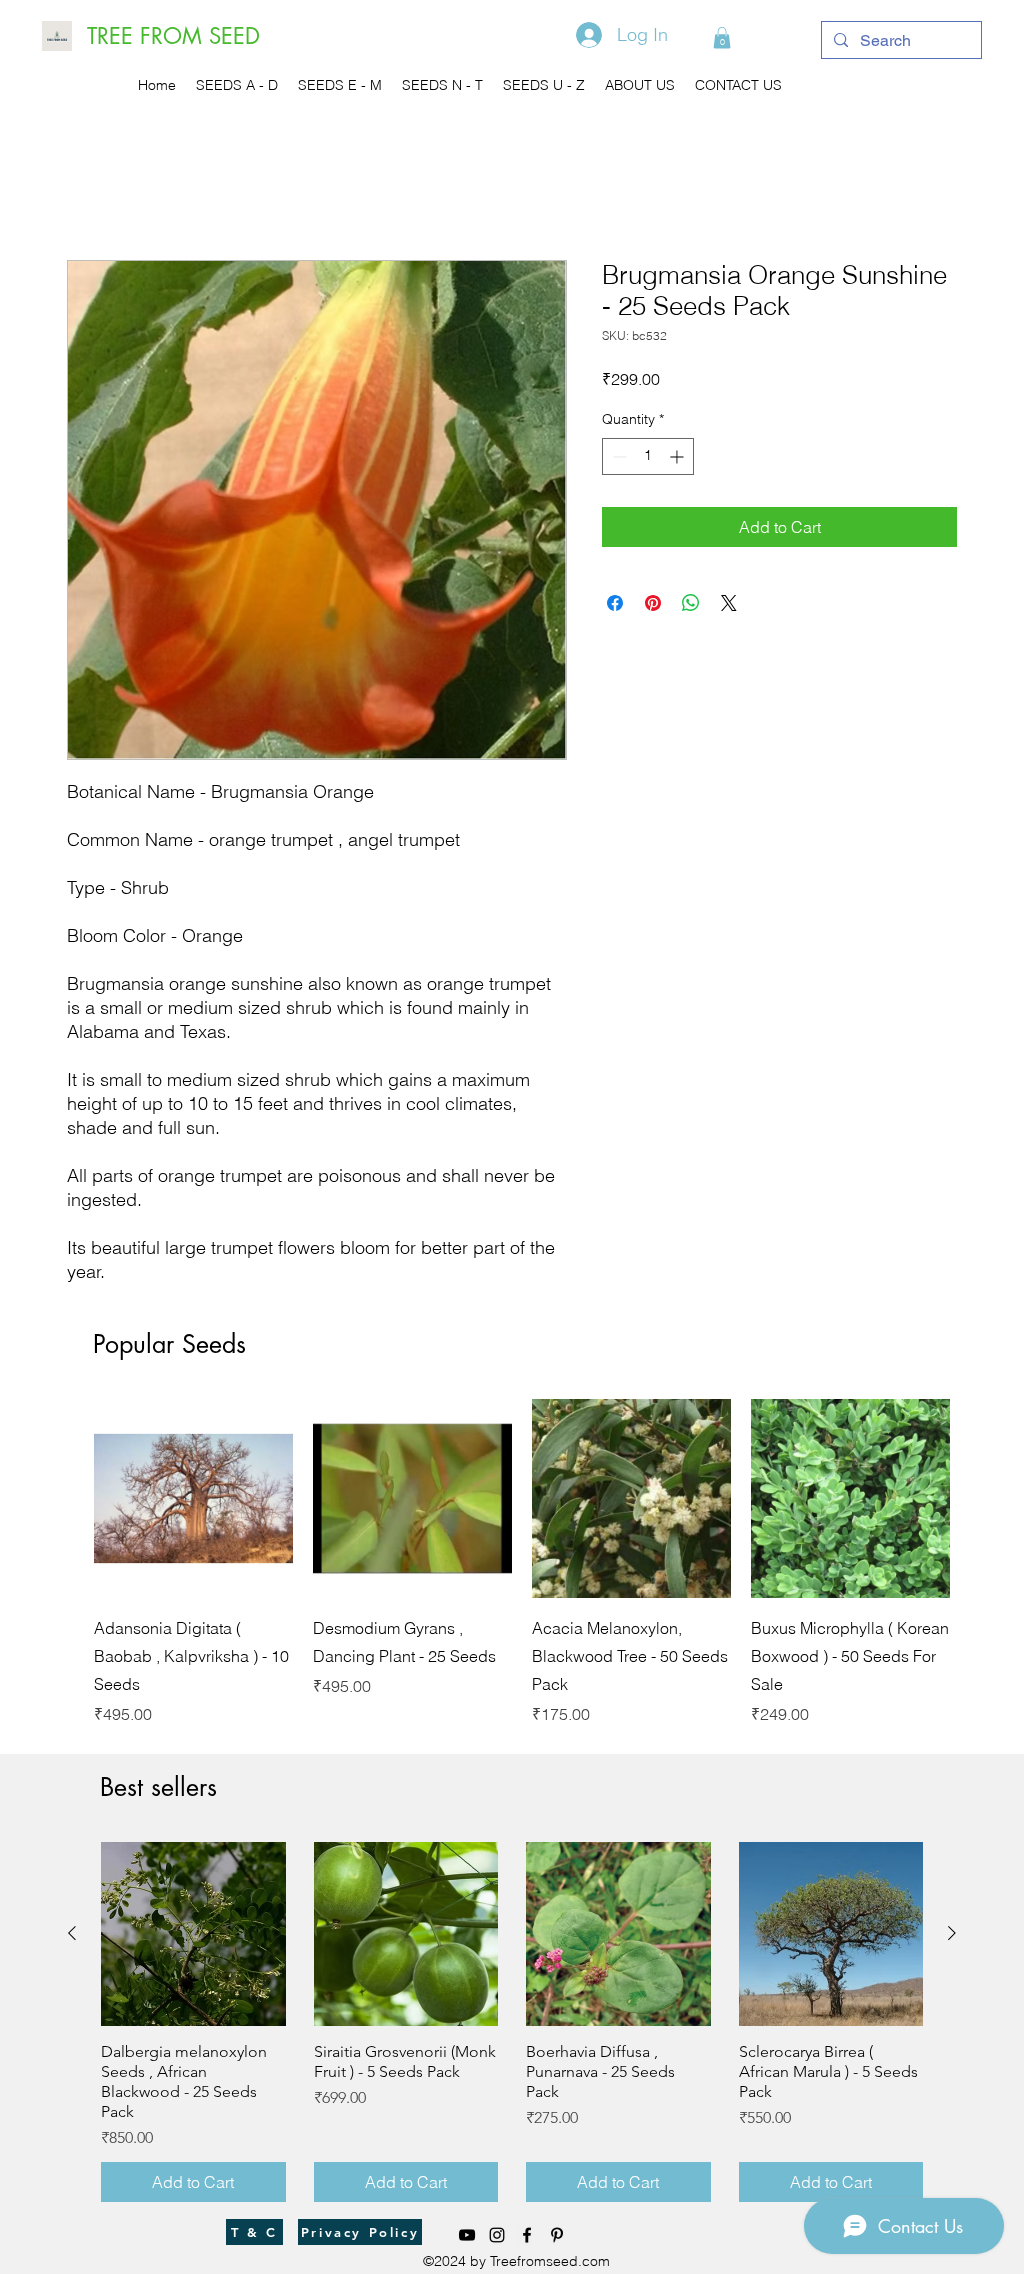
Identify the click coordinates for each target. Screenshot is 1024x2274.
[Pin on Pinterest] (653, 603)
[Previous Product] (65, 1497)
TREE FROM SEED (173, 36)
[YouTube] (467, 2235)
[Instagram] (497, 2235)
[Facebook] (527, 2235)
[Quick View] (193, 1498)
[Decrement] (617, 456)
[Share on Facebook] (615, 603)
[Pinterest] (557, 2235)
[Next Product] (979, 1497)
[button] (722, 38)
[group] (522, 1562)
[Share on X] (729, 603)
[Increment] (678, 456)
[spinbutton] (648, 456)
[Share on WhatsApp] (691, 603)
